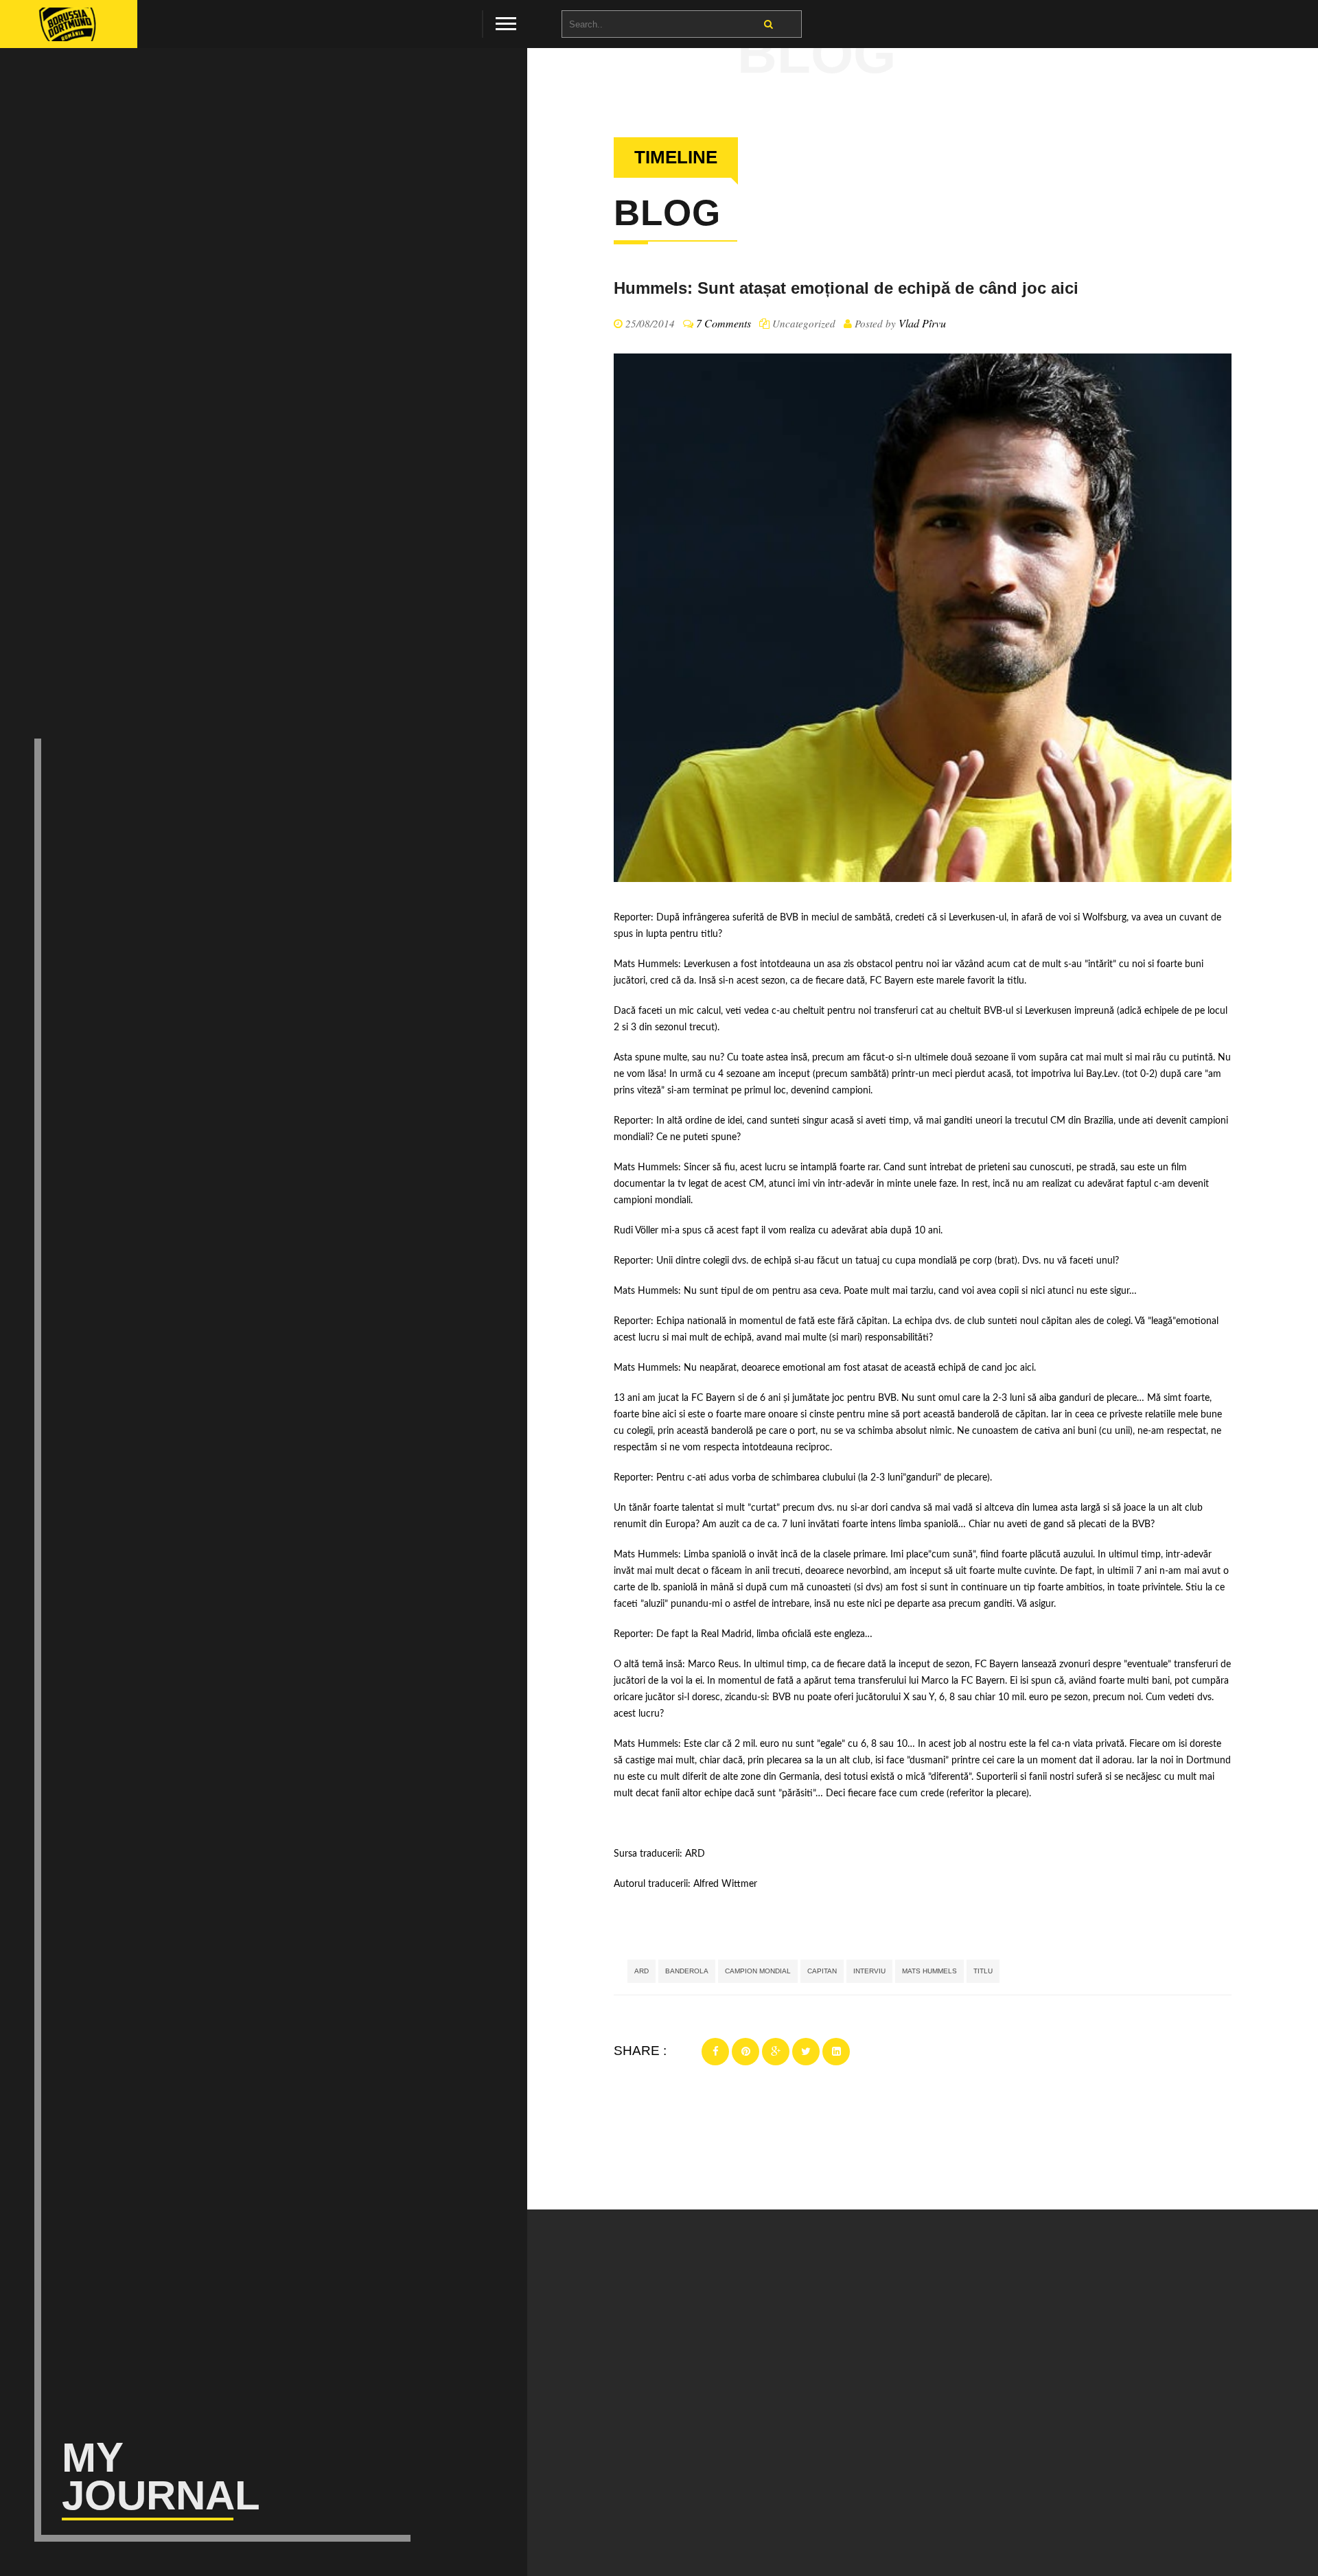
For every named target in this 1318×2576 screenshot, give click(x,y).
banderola (687, 1971)
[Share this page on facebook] (715, 2052)
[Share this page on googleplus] (776, 2052)
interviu (869, 1971)
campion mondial (758, 1971)
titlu (983, 1971)
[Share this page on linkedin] (836, 2052)
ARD (695, 1854)
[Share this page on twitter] (806, 2052)
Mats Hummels (929, 1971)
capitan (822, 1971)
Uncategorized (804, 323)
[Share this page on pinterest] (745, 2052)
